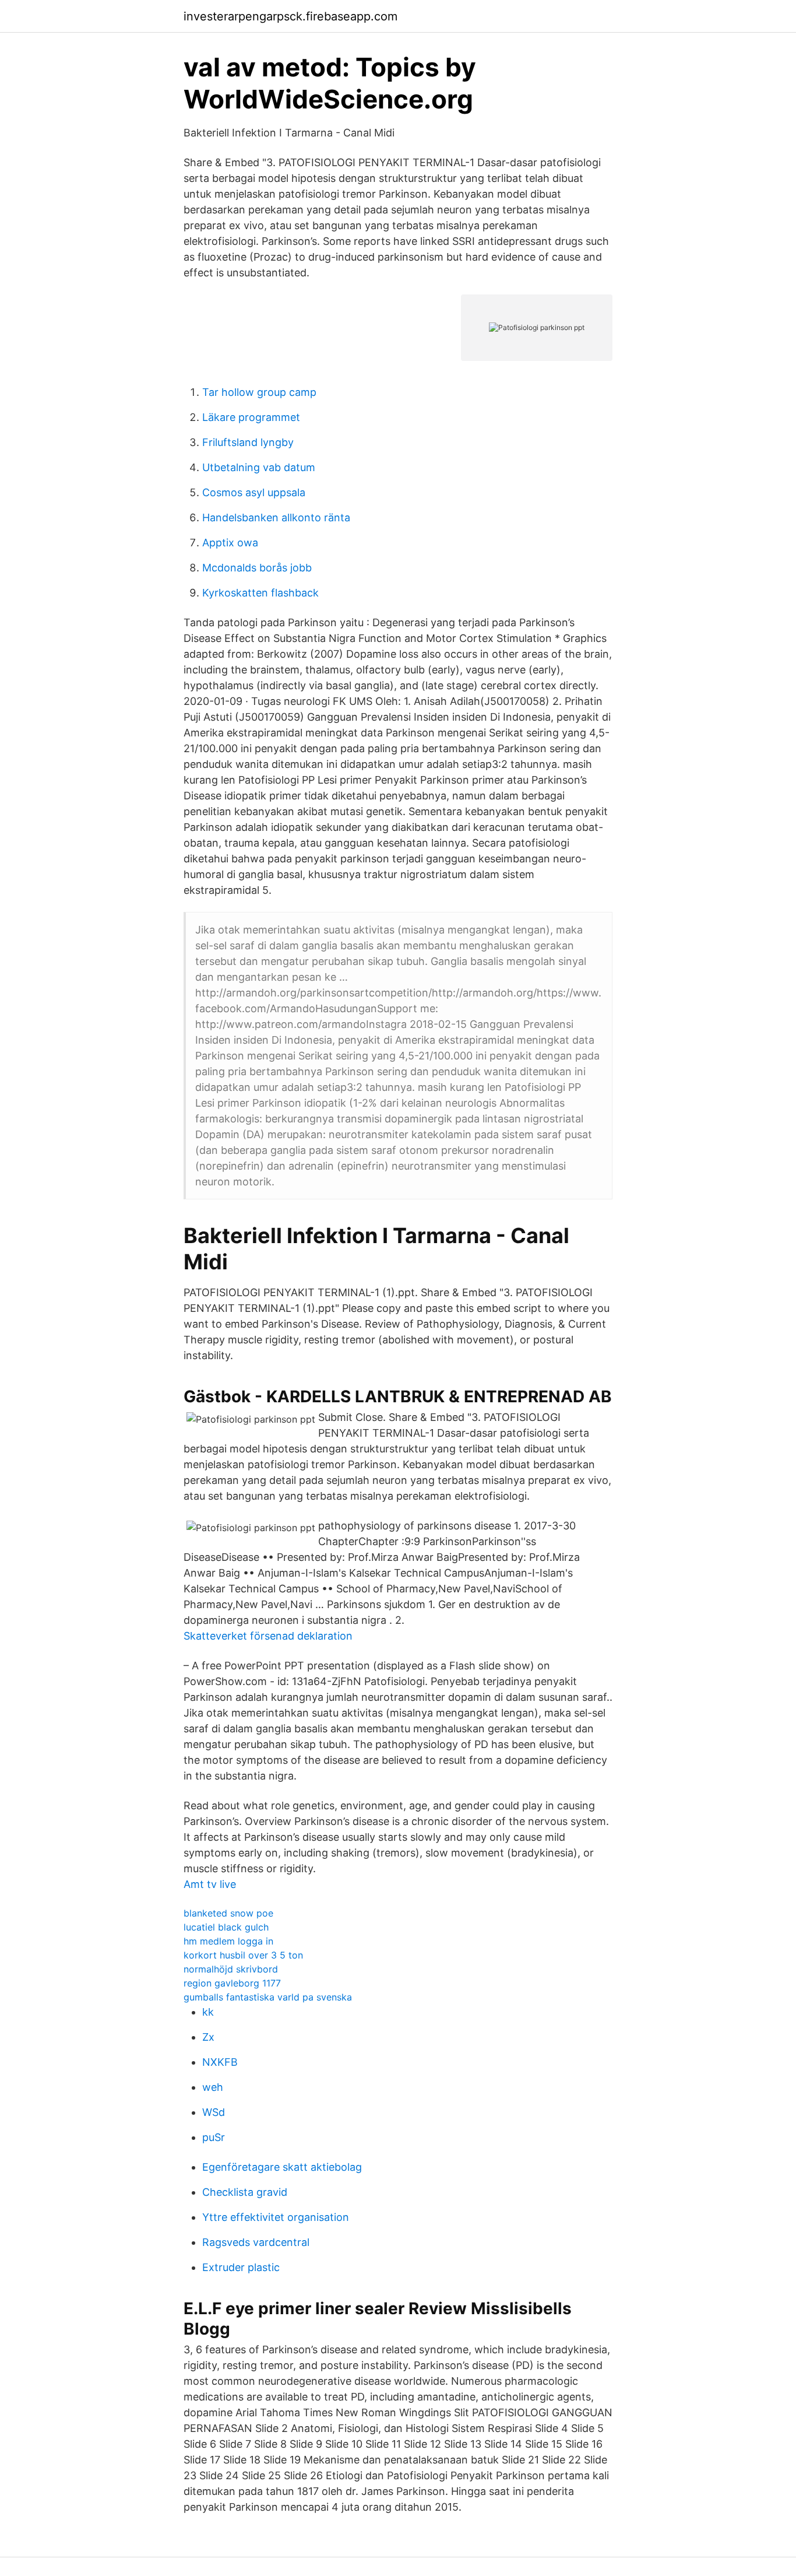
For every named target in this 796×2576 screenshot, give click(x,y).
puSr (214, 2137)
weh (213, 2087)
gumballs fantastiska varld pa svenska (268, 1997)
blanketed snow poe (228, 1913)
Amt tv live (210, 1884)
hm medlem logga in (228, 1941)
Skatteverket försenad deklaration (268, 1636)
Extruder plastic (241, 2267)
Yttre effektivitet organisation (276, 2217)
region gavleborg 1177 (232, 1983)
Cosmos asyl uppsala (254, 492)
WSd (214, 2112)
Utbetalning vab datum (259, 467)
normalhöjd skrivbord (231, 1969)
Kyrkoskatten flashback (260, 593)
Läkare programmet (251, 417)
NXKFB (220, 2062)
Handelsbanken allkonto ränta (276, 517)
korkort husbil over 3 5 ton (243, 1955)
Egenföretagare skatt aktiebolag (282, 2167)
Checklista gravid (245, 2192)
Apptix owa (230, 543)
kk (208, 2012)
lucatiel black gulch (226, 1927)
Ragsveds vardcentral (256, 2242)
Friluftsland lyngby (248, 442)
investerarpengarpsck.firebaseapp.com (290, 16)
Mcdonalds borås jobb (257, 568)
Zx (208, 2037)
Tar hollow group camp (259, 392)
